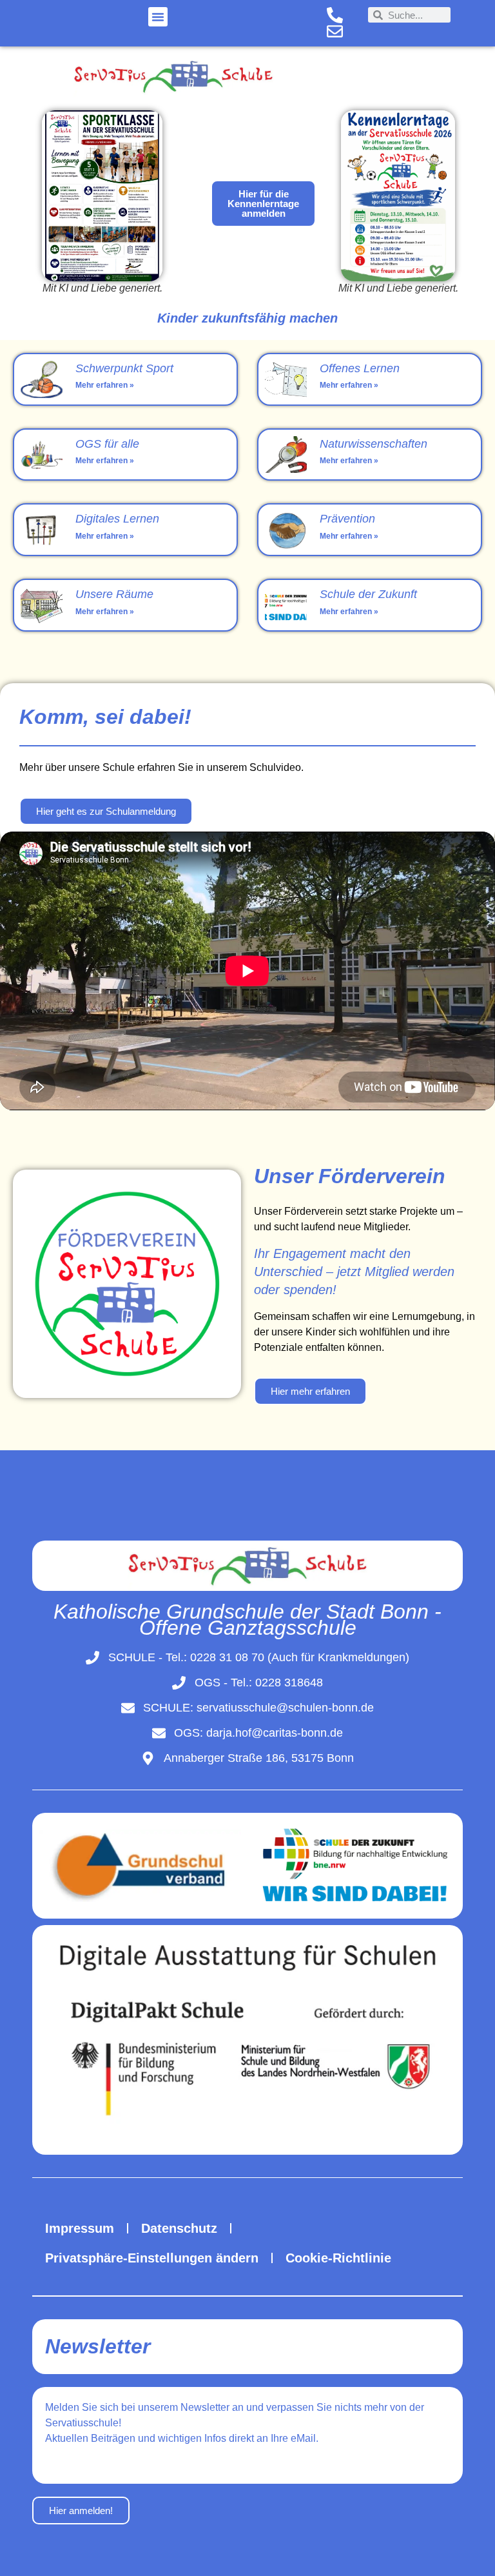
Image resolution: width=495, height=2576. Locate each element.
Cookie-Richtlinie (338, 2258)
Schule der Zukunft (368, 594)
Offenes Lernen (360, 368)
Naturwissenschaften (374, 444)
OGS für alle (107, 444)
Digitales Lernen (117, 519)
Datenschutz (179, 2228)
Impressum (80, 2228)
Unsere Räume (114, 594)
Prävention (347, 519)
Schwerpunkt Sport (124, 368)
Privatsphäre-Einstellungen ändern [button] (152, 2258)
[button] (158, 17)
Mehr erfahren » (105, 385)
